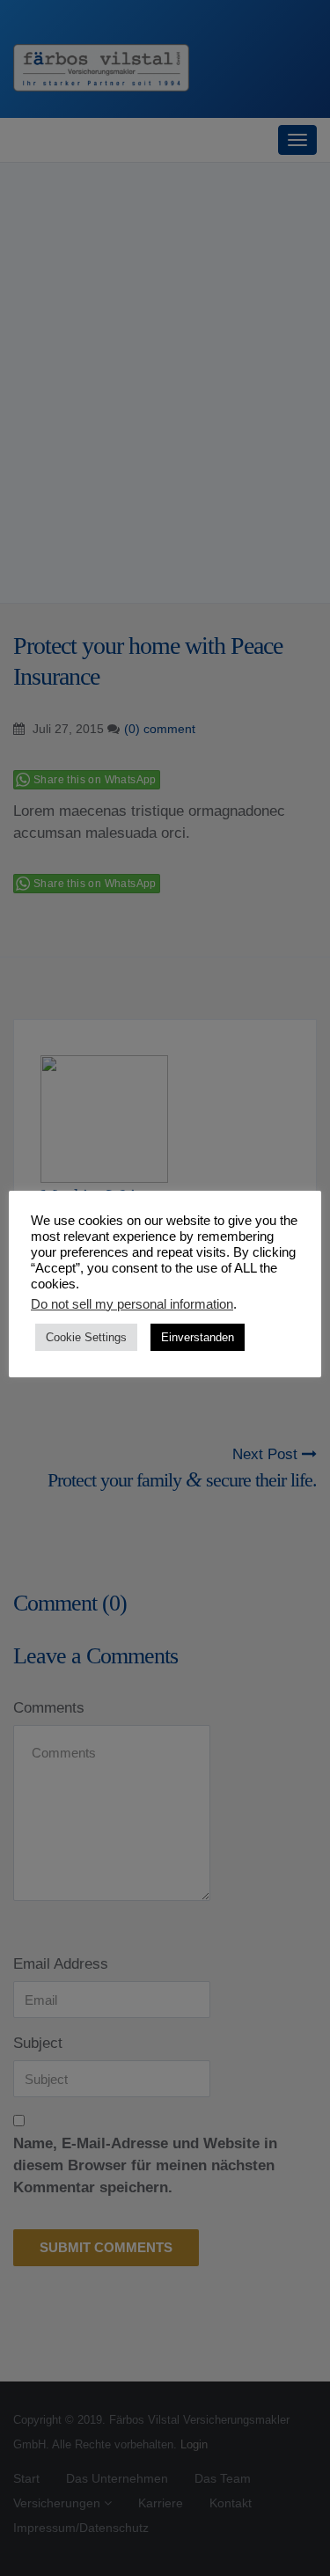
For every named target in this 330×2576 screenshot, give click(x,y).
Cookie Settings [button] (86, 1337)
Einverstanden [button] (198, 1337)
